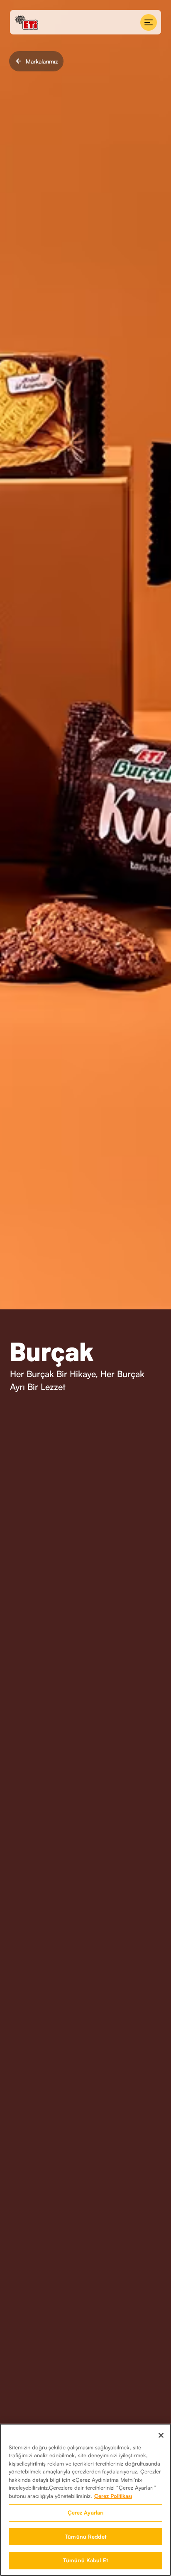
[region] (85, 2500)
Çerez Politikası (113, 2496)
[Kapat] (161, 2435)
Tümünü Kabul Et (85, 2560)
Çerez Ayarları (86, 2512)
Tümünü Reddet (85, 2537)
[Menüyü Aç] (149, 22)
